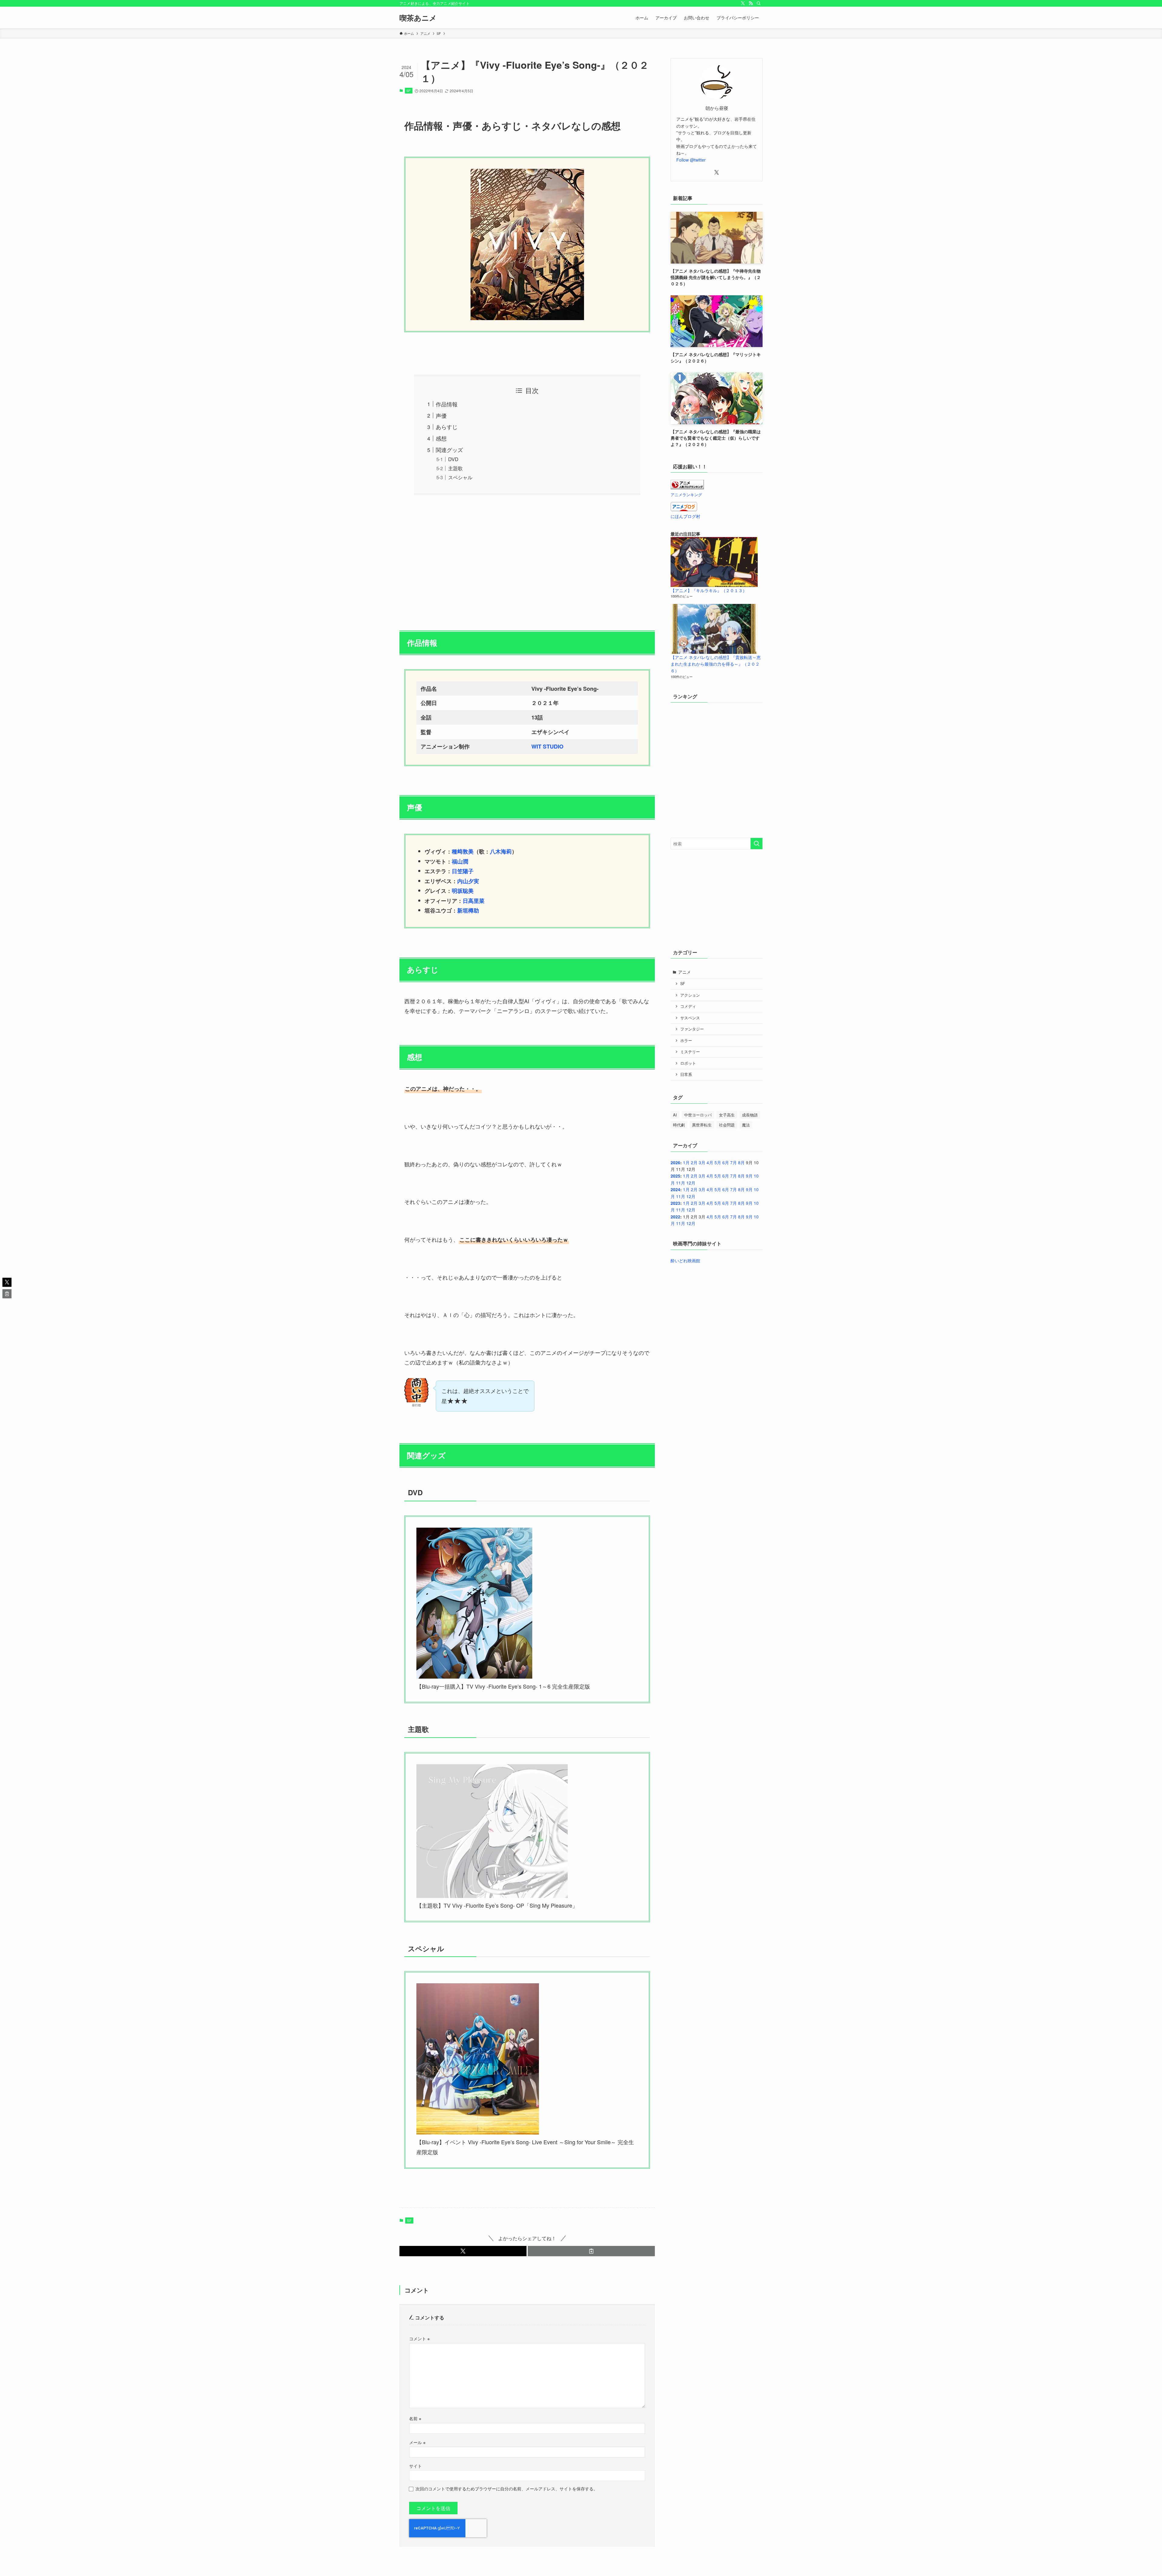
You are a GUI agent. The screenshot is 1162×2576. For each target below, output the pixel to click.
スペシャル (460, 477)
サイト (415, 2466)
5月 (718, 1162)
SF (409, 90)
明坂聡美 (463, 891)
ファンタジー (692, 1029)
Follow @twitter (691, 160)
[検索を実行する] (757, 844)
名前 (415, 2418)
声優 (441, 415)
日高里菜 (474, 901)
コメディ (688, 1006)
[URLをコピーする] (591, 2251)
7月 (734, 1162)
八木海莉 (501, 851)
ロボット (688, 1063)
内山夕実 (468, 881)
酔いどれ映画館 (685, 1260)
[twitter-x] (743, 3)
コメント (419, 2338)
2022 (675, 1217)
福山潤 (460, 861)
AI (675, 1115)
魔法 (746, 1125)
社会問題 (727, 1125)
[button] (463, 2251)
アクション (690, 995)
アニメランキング (686, 495)
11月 (681, 1183)
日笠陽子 (463, 871)
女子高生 (727, 1115)
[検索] (759, 3)
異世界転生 (702, 1125)
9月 (749, 1176)
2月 (694, 1162)
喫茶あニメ (418, 18)
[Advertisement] (527, 559)
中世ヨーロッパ (698, 1115)
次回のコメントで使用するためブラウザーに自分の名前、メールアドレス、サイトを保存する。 (507, 2488)
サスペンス (690, 1018)
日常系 (686, 1074)
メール (417, 2442)
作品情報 (447, 404)
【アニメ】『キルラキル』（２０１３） (709, 590)
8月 (741, 1162)
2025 (675, 1176)
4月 (710, 1162)
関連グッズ (449, 450)
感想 (441, 438)
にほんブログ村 (685, 516)
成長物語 (750, 1115)
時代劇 (679, 1125)
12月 (691, 1183)
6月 (726, 1162)
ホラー (686, 1041)
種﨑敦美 (463, 851)
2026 (675, 1162)
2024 (675, 1189)
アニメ (684, 972)
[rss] (751, 3)
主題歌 (455, 468)
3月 (702, 1162)
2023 (675, 1203)
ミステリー (690, 1052)
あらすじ (447, 427)
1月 (686, 1162)
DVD (453, 459)
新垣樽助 (468, 910)
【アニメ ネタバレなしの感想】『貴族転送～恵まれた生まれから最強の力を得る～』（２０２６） (716, 664)
